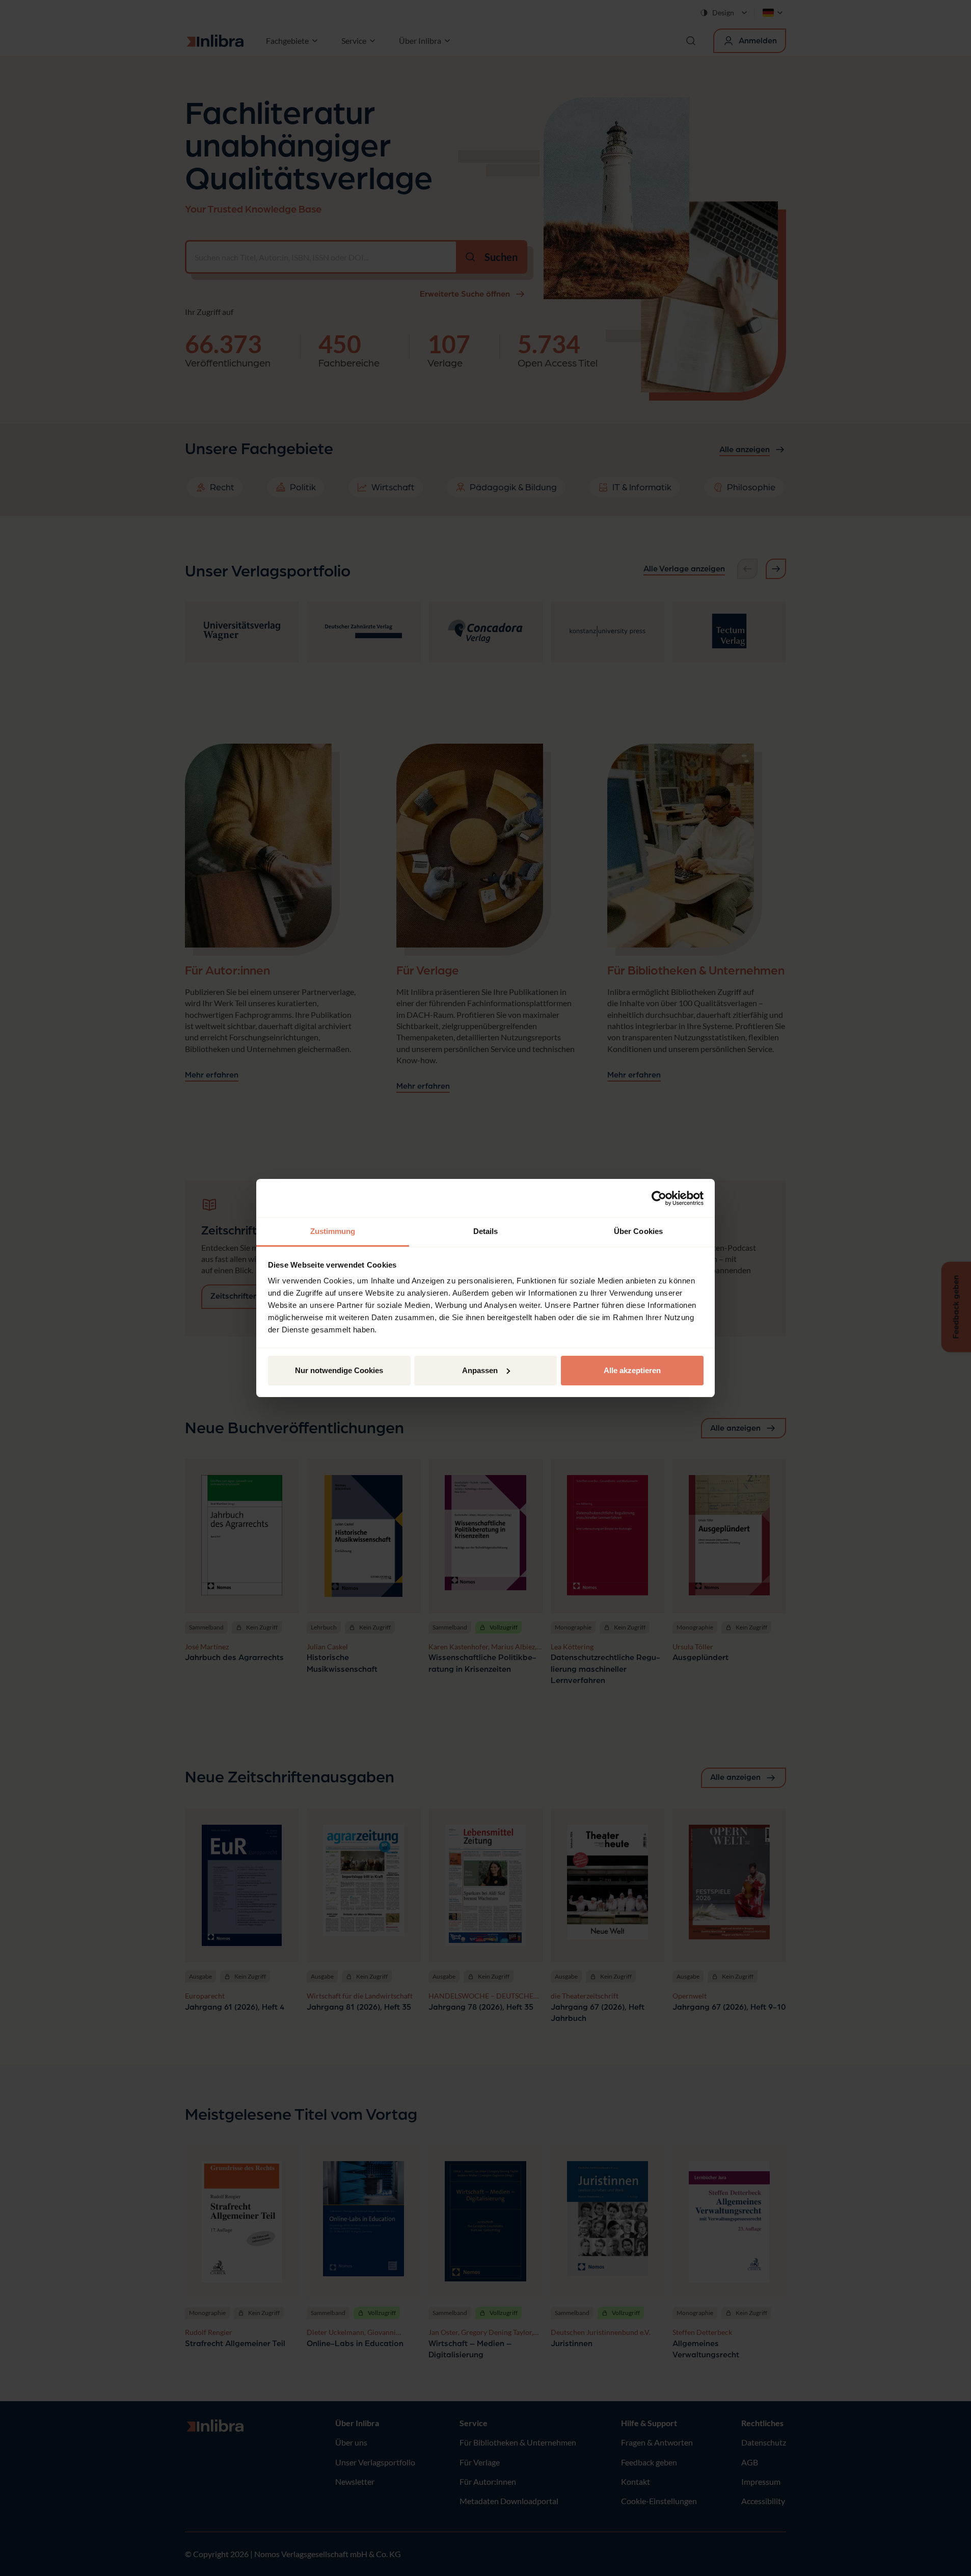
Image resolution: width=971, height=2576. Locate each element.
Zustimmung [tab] (333, 1231)
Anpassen (480, 1370)
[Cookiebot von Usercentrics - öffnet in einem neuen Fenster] (659, 1198)
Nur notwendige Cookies (339, 1370)
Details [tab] (486, 1231)
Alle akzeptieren (632, 1370)
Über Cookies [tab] (638, 1231)
